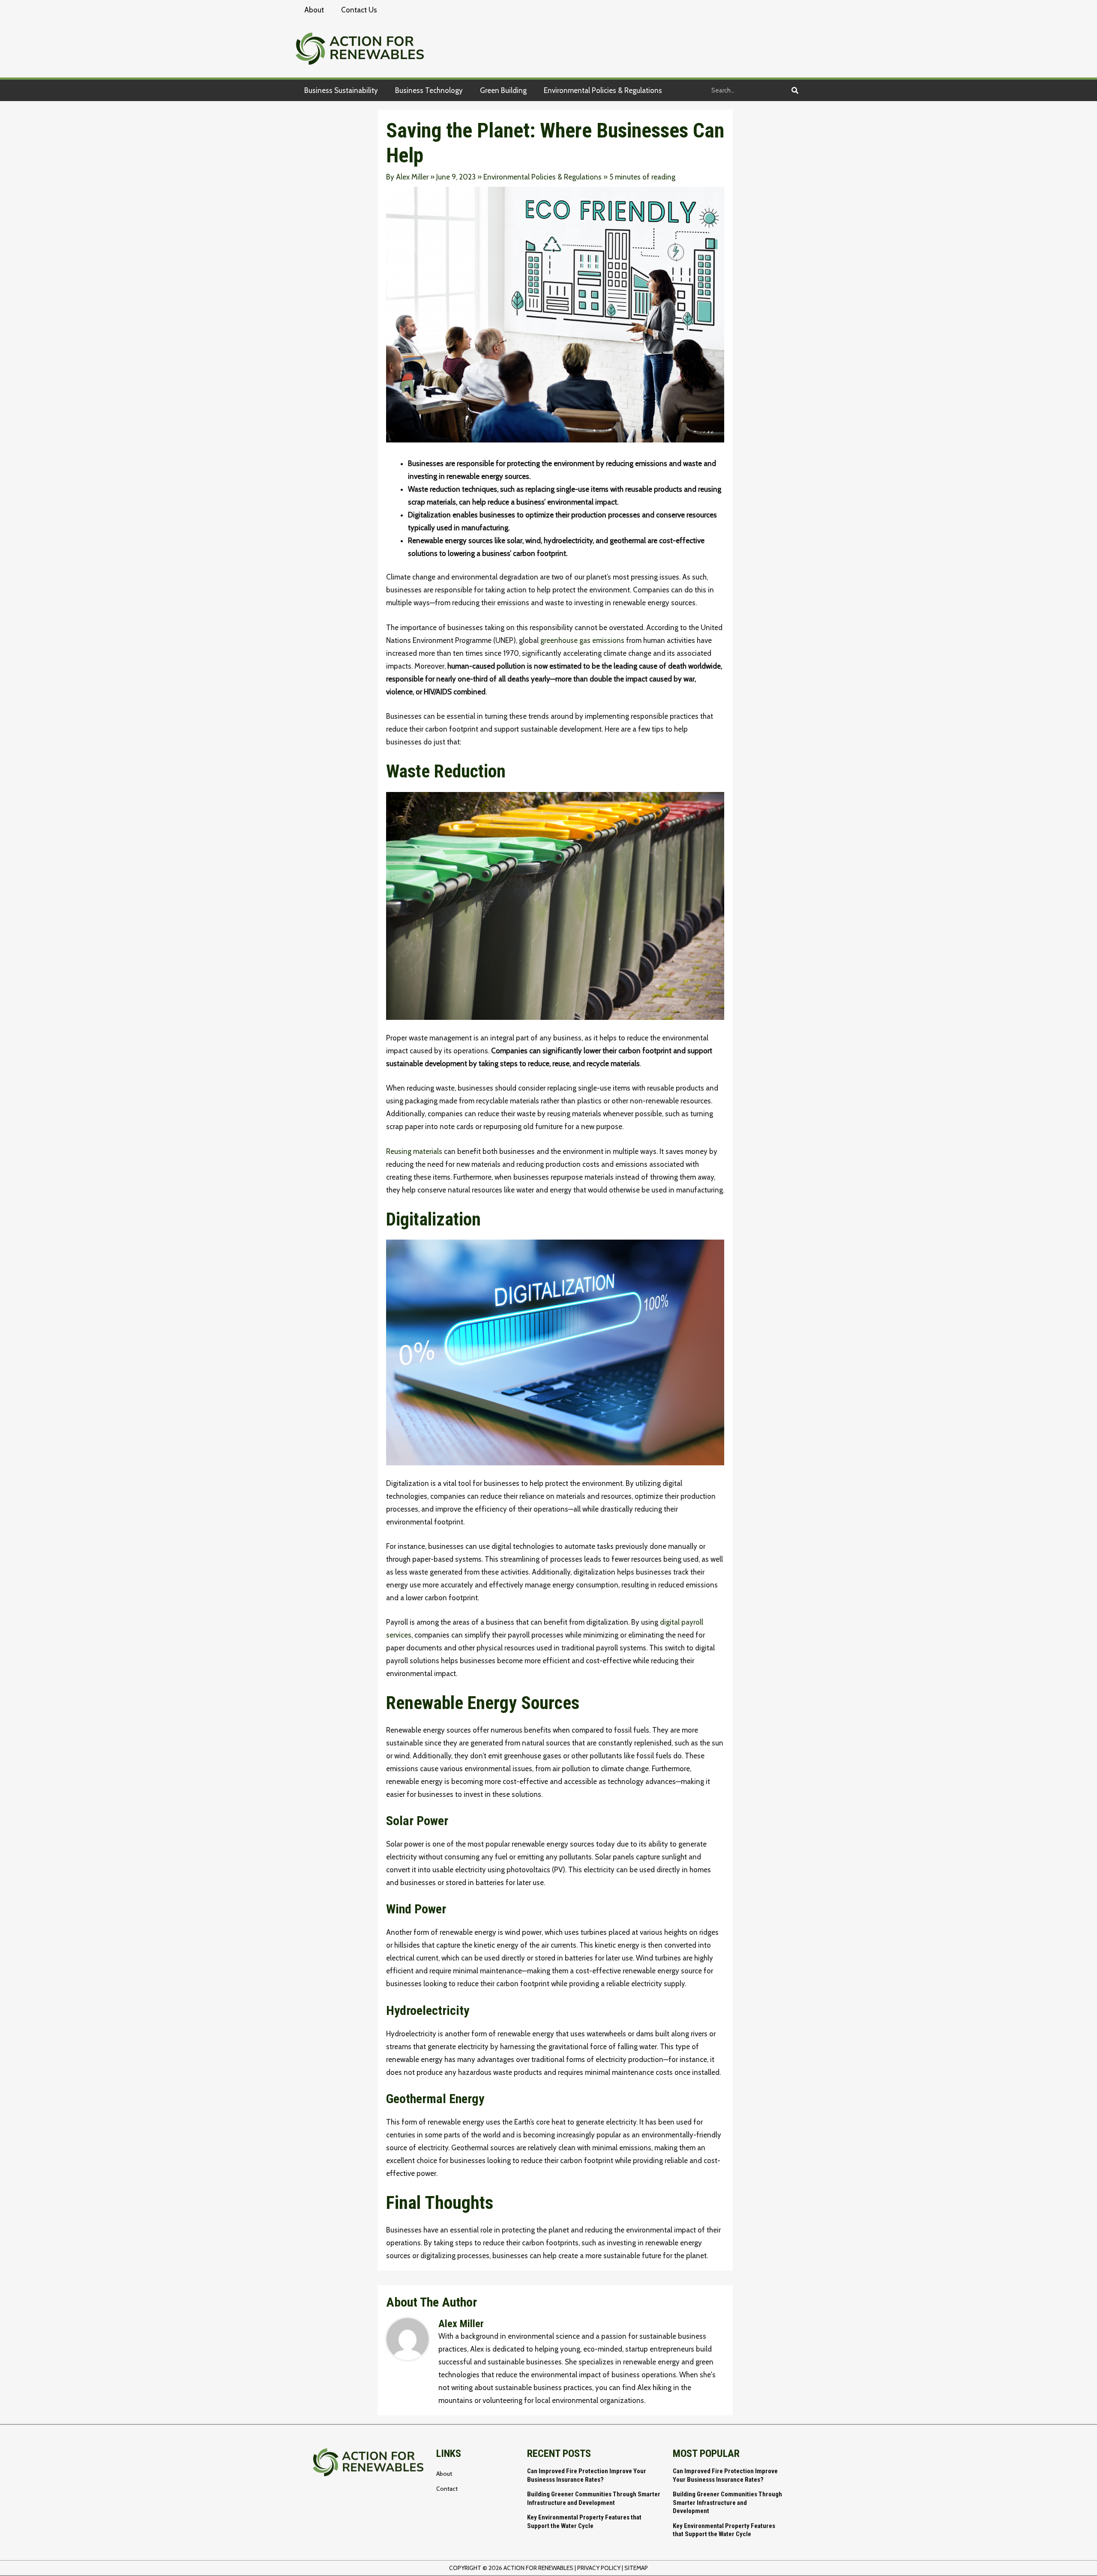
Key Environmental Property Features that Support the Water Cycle (584, 2522)
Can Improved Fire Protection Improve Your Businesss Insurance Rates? (587, 2475)
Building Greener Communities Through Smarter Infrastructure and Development (594, 2498)
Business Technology (429, 90)
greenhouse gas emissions (582, 640)
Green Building (503, 90)
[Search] (795, 90)
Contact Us (359, 10)
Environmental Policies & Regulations (603, 90)
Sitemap (636, 2568)
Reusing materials (414, 1151)
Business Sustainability (341, 90)
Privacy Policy (599, 2568)
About (314, 10)
